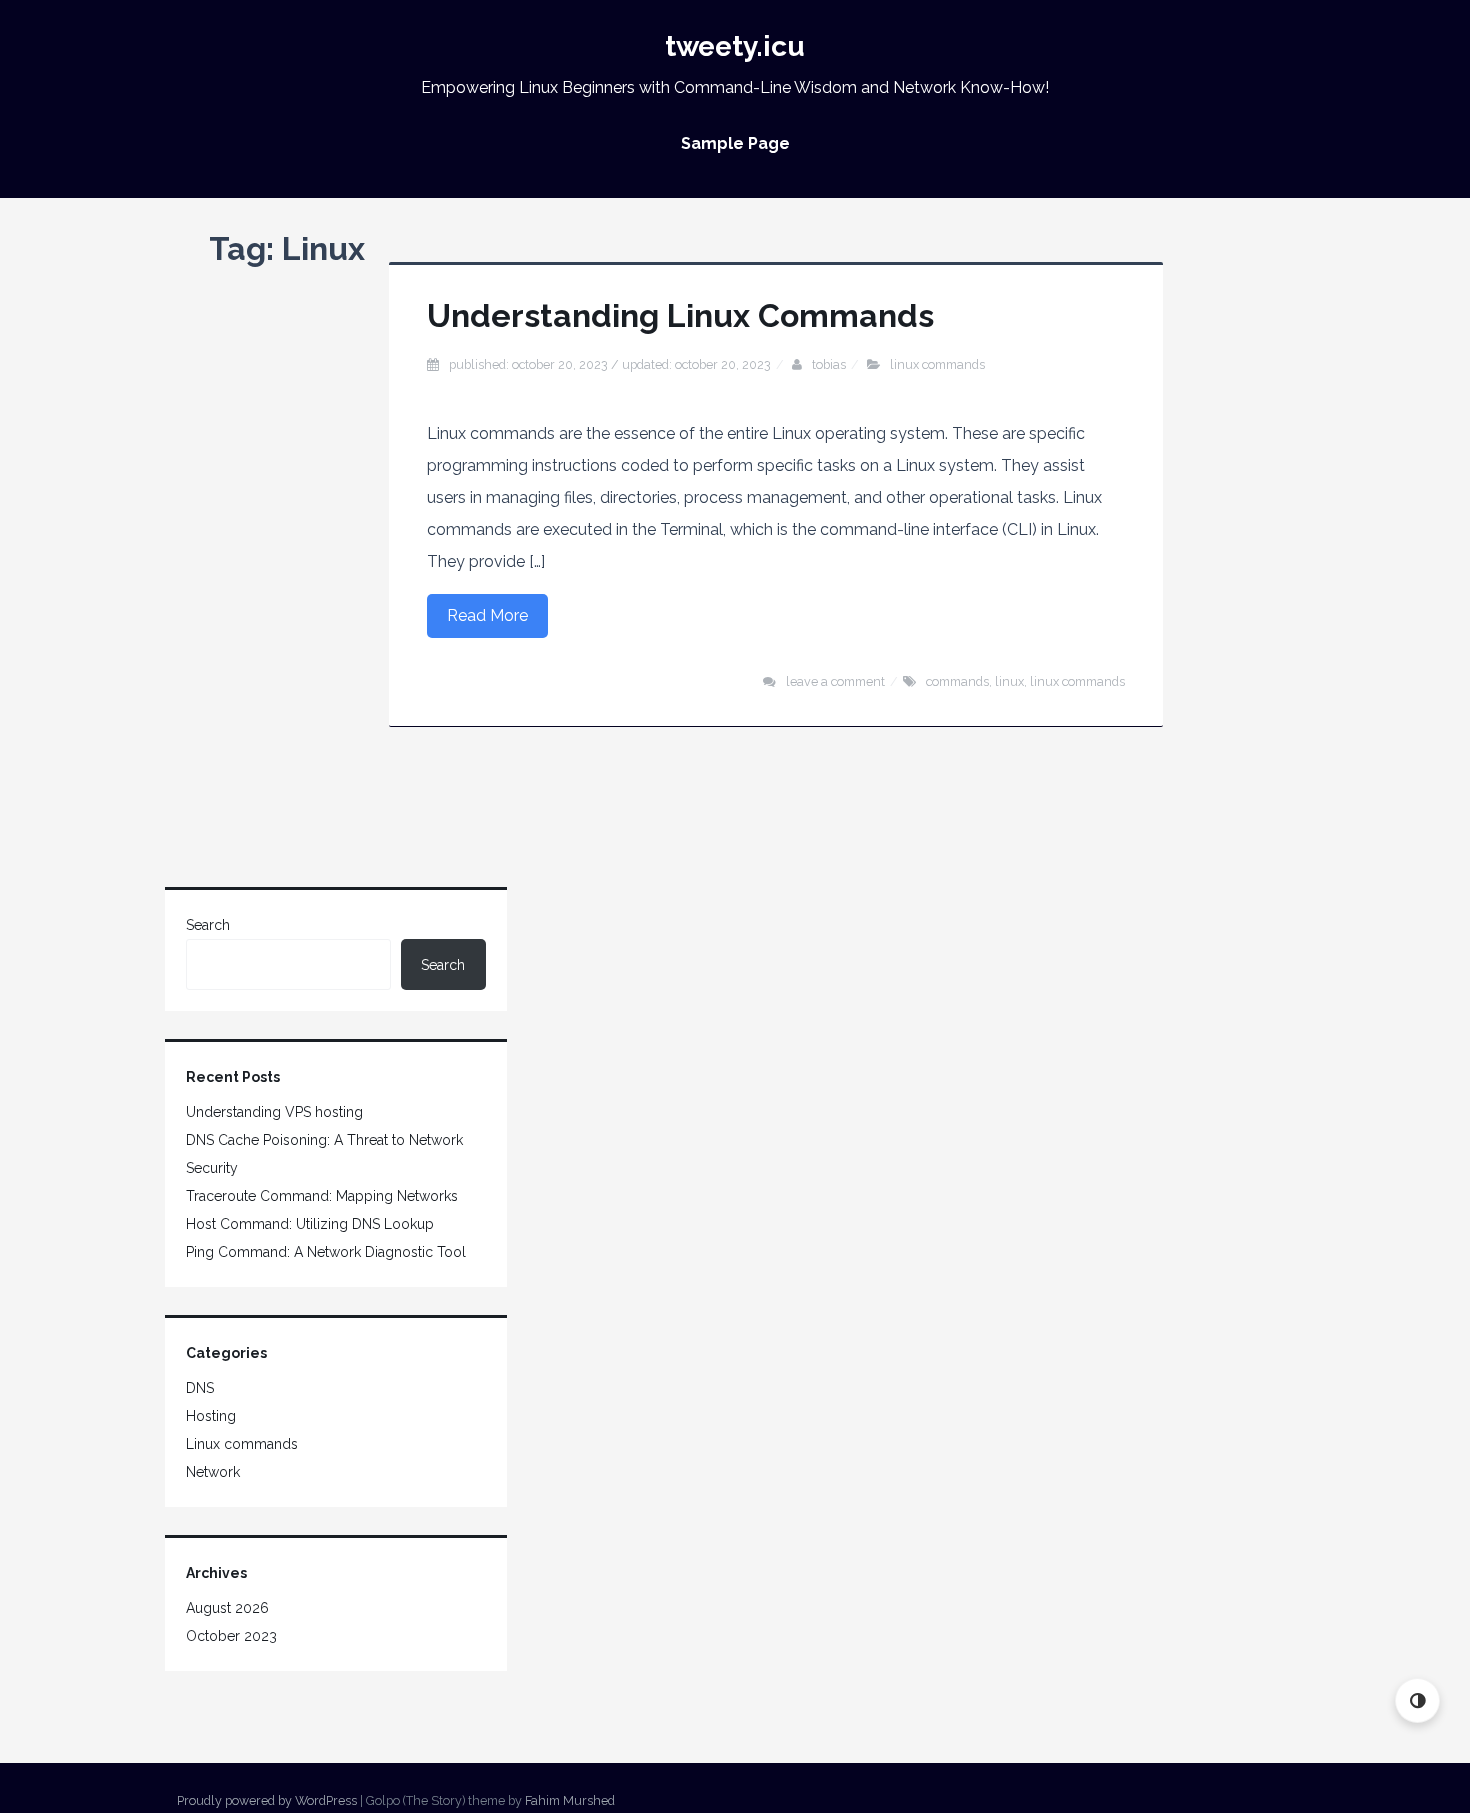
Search (208, 925)
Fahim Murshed (570, 1800)
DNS (200, 1388)
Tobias (829, 364)
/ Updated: (610, 364)
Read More (487, 615)
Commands (957, 681)
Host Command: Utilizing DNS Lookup (310, 1224)
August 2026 (227, 1608)
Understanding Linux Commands (680, 315)
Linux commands (937, 364)
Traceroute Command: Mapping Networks (322, 1196)
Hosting (211, 1416)
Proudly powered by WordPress (267, 1800)
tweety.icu (735, 46)
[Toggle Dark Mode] (1417, 1700)
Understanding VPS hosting (274, 1112)
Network (213, 1472)
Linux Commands (1077, 681)
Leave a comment (835, 681)
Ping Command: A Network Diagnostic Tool (326, 1252)
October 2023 (231, 1636)
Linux (1009, 681)
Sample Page (735, 143)
